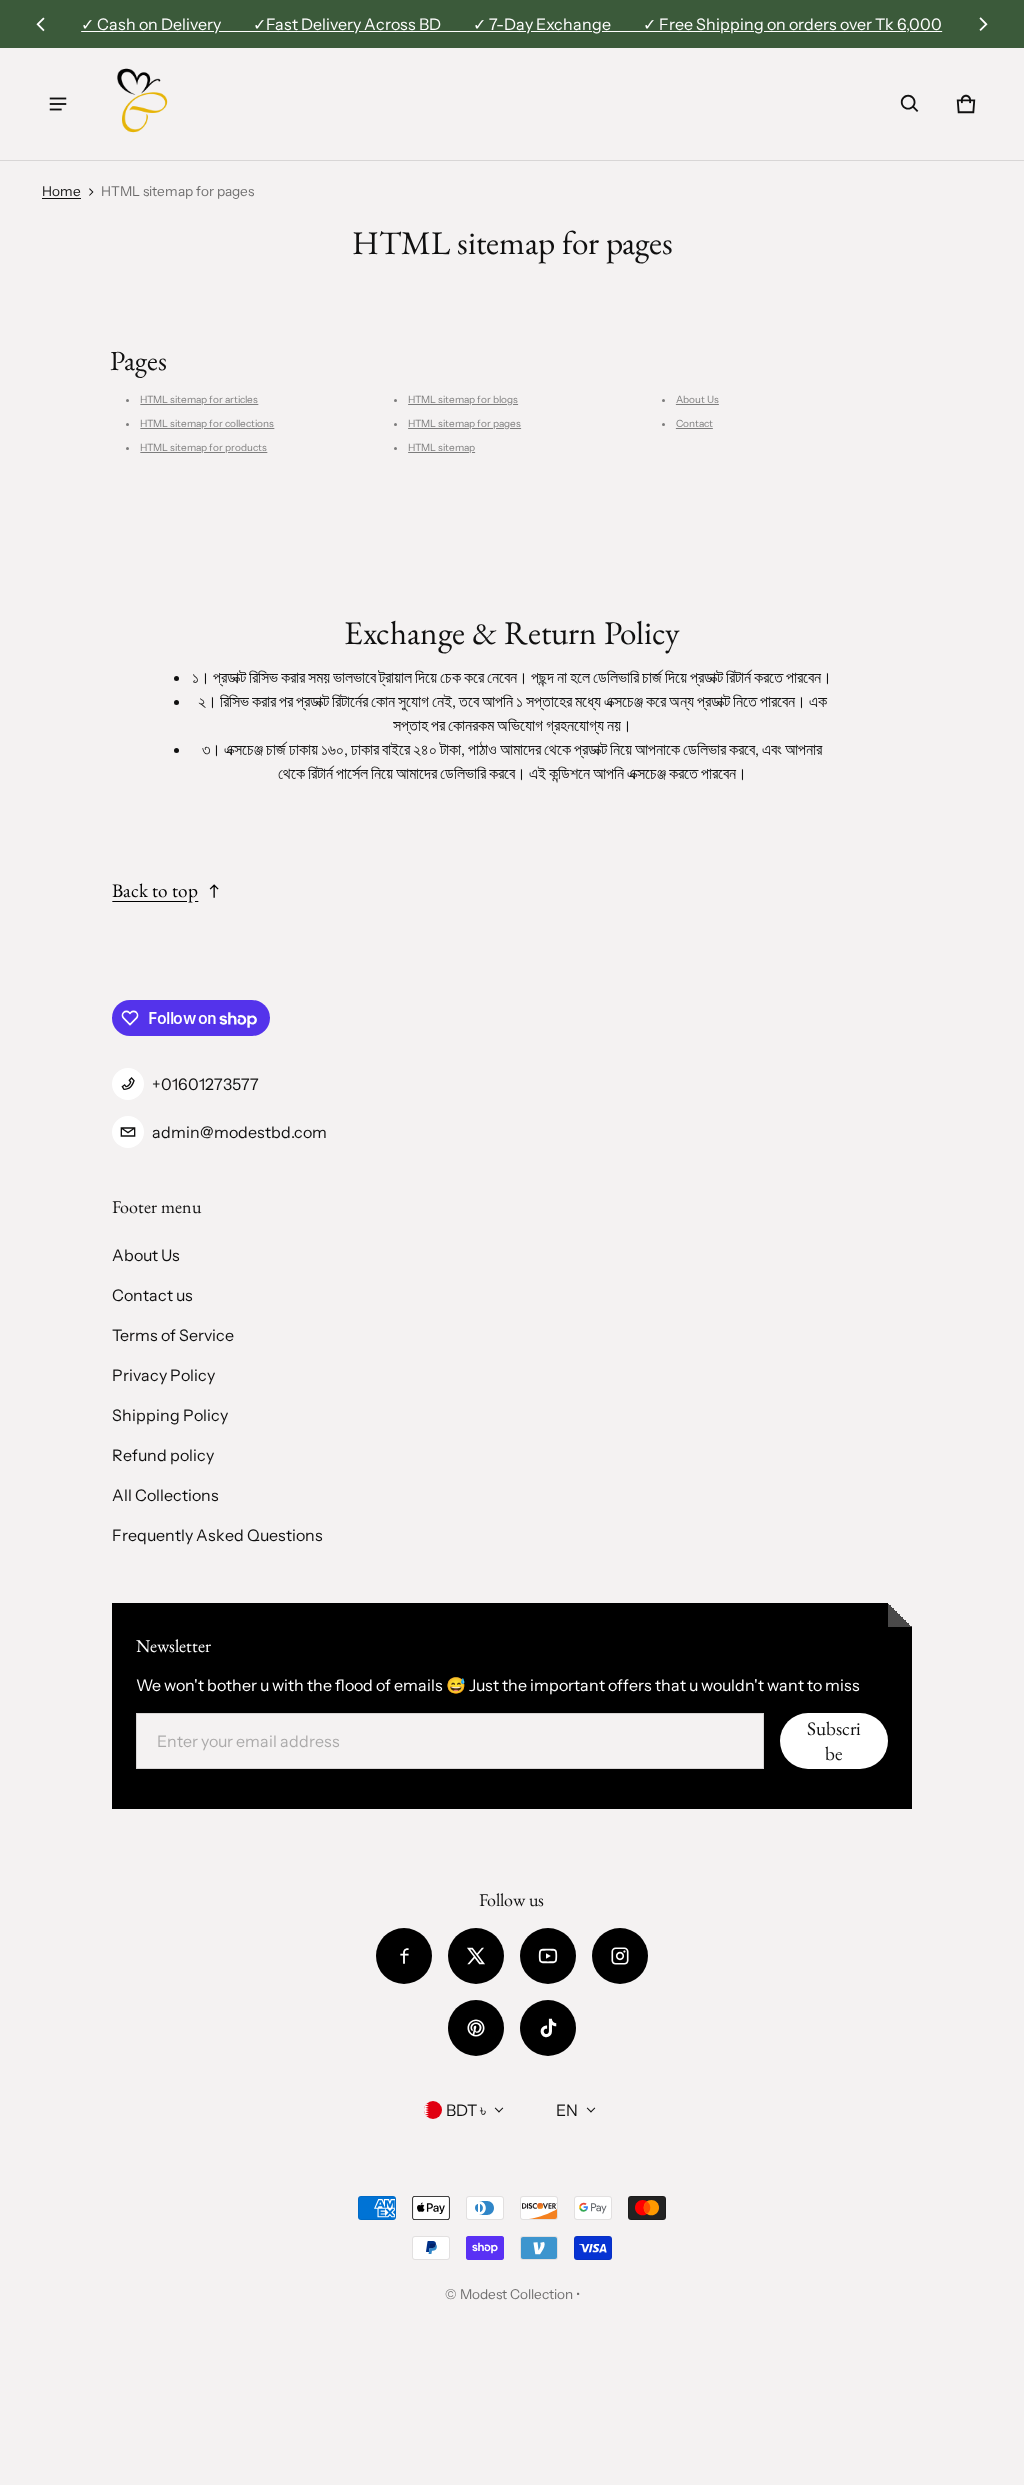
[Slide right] (982, 24)
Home (61, 191)
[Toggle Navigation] (58, 104)
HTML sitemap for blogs (463, 399)
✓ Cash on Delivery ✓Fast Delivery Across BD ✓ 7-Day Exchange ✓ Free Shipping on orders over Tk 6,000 (511, 24)
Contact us (152, 1295)
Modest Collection (516, 2294)
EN (567, 2110)
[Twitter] (476, 1956)
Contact (694, 423)
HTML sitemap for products (203, 447)
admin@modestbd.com (239, 1132)
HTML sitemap (441, 447)
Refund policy (163, 1455)
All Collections (165, 1495)
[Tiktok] (548, 2028)
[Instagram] (620, 1956)
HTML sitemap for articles (199, 399)
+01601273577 (205, 1084)
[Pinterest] (476, 2028)
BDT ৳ (466, 2110)
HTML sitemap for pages (464, 423)
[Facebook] (404, 1956)
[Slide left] (41, 24)
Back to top (155, 890)
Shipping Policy (170, 1415)
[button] (910, 104)
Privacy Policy (163, 1375)
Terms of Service (173, 1335)
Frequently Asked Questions (217, 1535)
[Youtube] (548, 1956)
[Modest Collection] (143, 104)
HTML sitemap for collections (207, 423)
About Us (697, 399)
